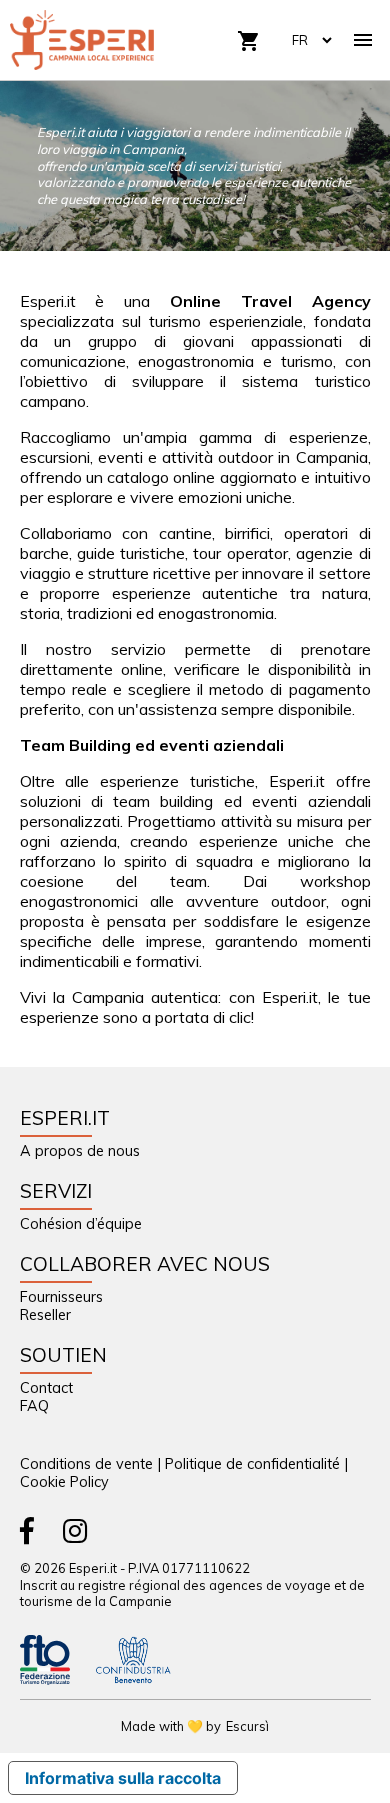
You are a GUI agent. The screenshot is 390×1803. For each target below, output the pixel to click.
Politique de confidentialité (252, 1464)
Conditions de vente (86, 1464)
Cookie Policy (64, 1482)
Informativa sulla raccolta (123, 1778)
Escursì (247, 1726)
